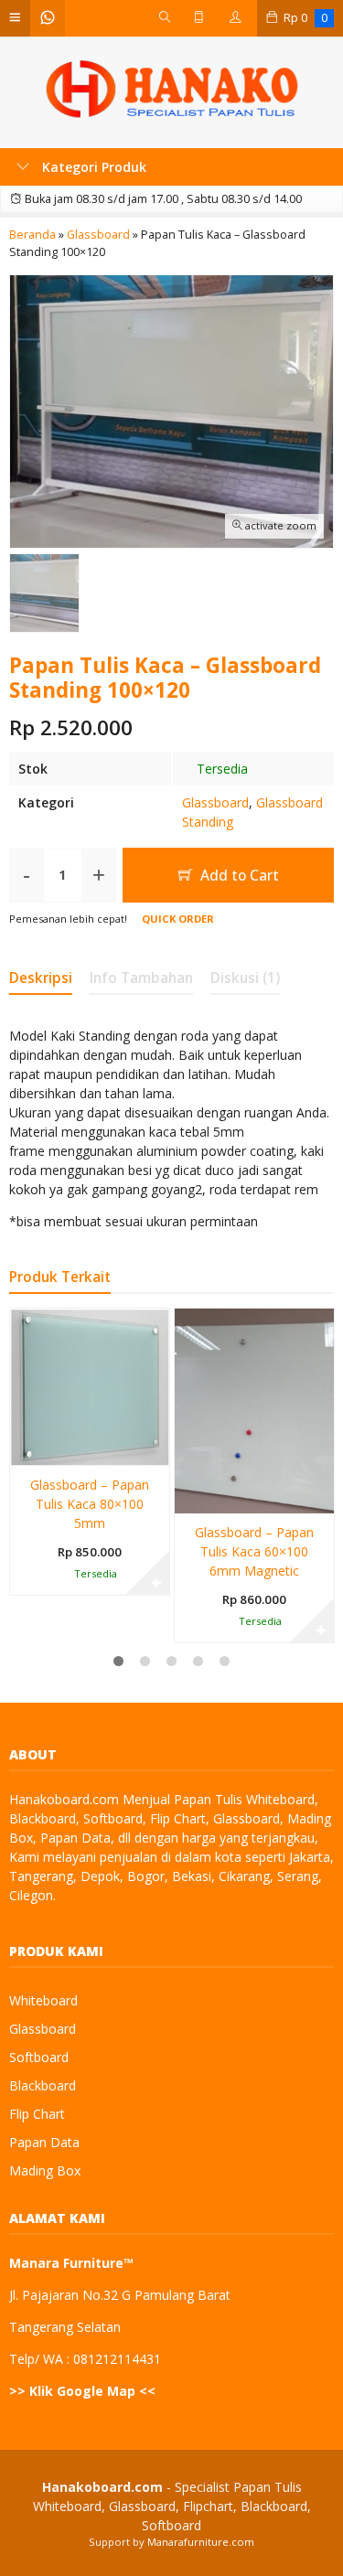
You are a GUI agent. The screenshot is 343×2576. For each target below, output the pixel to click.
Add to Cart (238, 876)
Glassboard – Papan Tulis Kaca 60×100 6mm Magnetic (254, 1551)
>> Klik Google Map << (82, 2391)
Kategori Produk (92, 167)
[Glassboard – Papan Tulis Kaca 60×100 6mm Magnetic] (254, 1410)
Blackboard (43, 2085)
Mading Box (45, 2170)
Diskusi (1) (245, 978)
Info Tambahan (141, 978)
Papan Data (44, 2142)
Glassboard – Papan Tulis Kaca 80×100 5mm (90, 1504)
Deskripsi (41, 978)
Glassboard (215, 802)
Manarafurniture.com (201, 2542)
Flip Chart (37, 2114)
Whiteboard (43, 2000)
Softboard (39, 2057)
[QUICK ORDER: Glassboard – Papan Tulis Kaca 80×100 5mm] (22, 1448)
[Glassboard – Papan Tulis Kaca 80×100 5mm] (90, 1386)
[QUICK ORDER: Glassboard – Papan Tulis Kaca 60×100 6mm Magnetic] (187, 1496)
